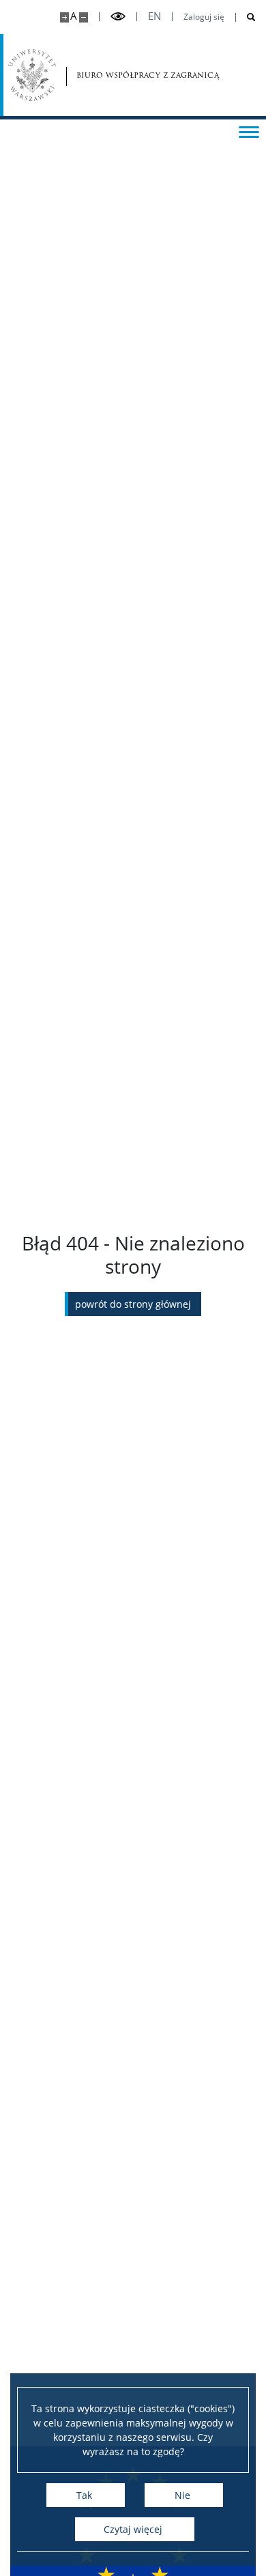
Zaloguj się (204, 17)
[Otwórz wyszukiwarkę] (246, 17)
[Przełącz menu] (249, 131)
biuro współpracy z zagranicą (115, 75)
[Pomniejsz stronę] (84, 17)
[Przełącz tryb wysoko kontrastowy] (118, 17)
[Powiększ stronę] (64, 17)
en (154, 16)
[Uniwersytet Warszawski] (32, 75)
